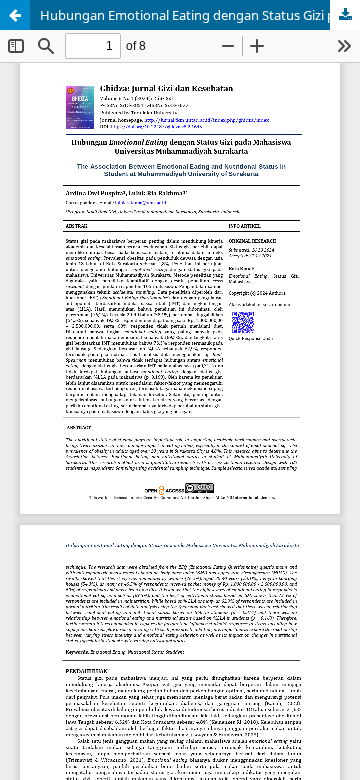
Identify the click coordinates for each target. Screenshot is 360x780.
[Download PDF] (345, 15)
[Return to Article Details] (15, 15)
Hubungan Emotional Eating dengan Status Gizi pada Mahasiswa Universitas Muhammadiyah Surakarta (200, 15)
